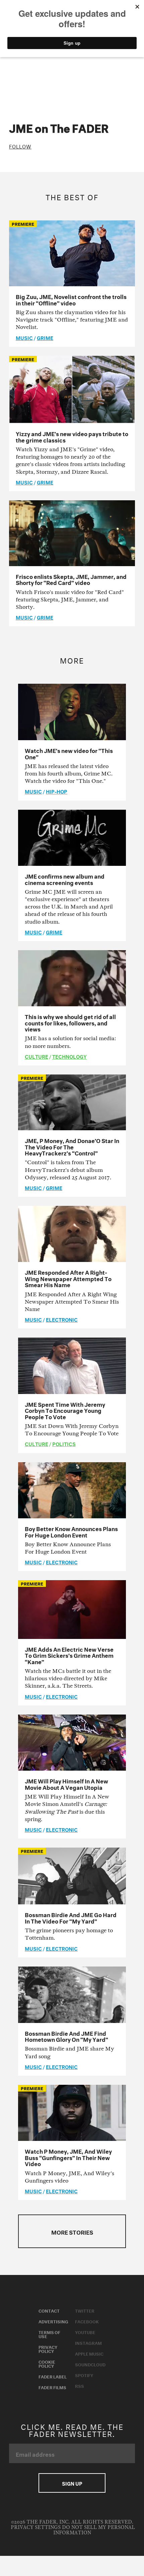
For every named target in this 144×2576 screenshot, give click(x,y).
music (24, 337)
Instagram (88, 2342)
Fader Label (53, 2376)
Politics (64, 1443)
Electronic (62, 1319)
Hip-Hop (57, 791)
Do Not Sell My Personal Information (94, 2530)
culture (37, 1056)
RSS (80, 2385)
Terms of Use (49, 2334)
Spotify (84, 2375)
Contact (49, 2310)
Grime (45, 337)
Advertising (53, 2321)
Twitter (85, 2310)
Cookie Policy (47, 2363)
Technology (69, 1056)
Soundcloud (90, 2364)
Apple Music (89, 2353)
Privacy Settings (36, 2527)
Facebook (87, 2321)
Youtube (85, 2332)
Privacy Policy (48, 2349)
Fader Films (52, 2387)
